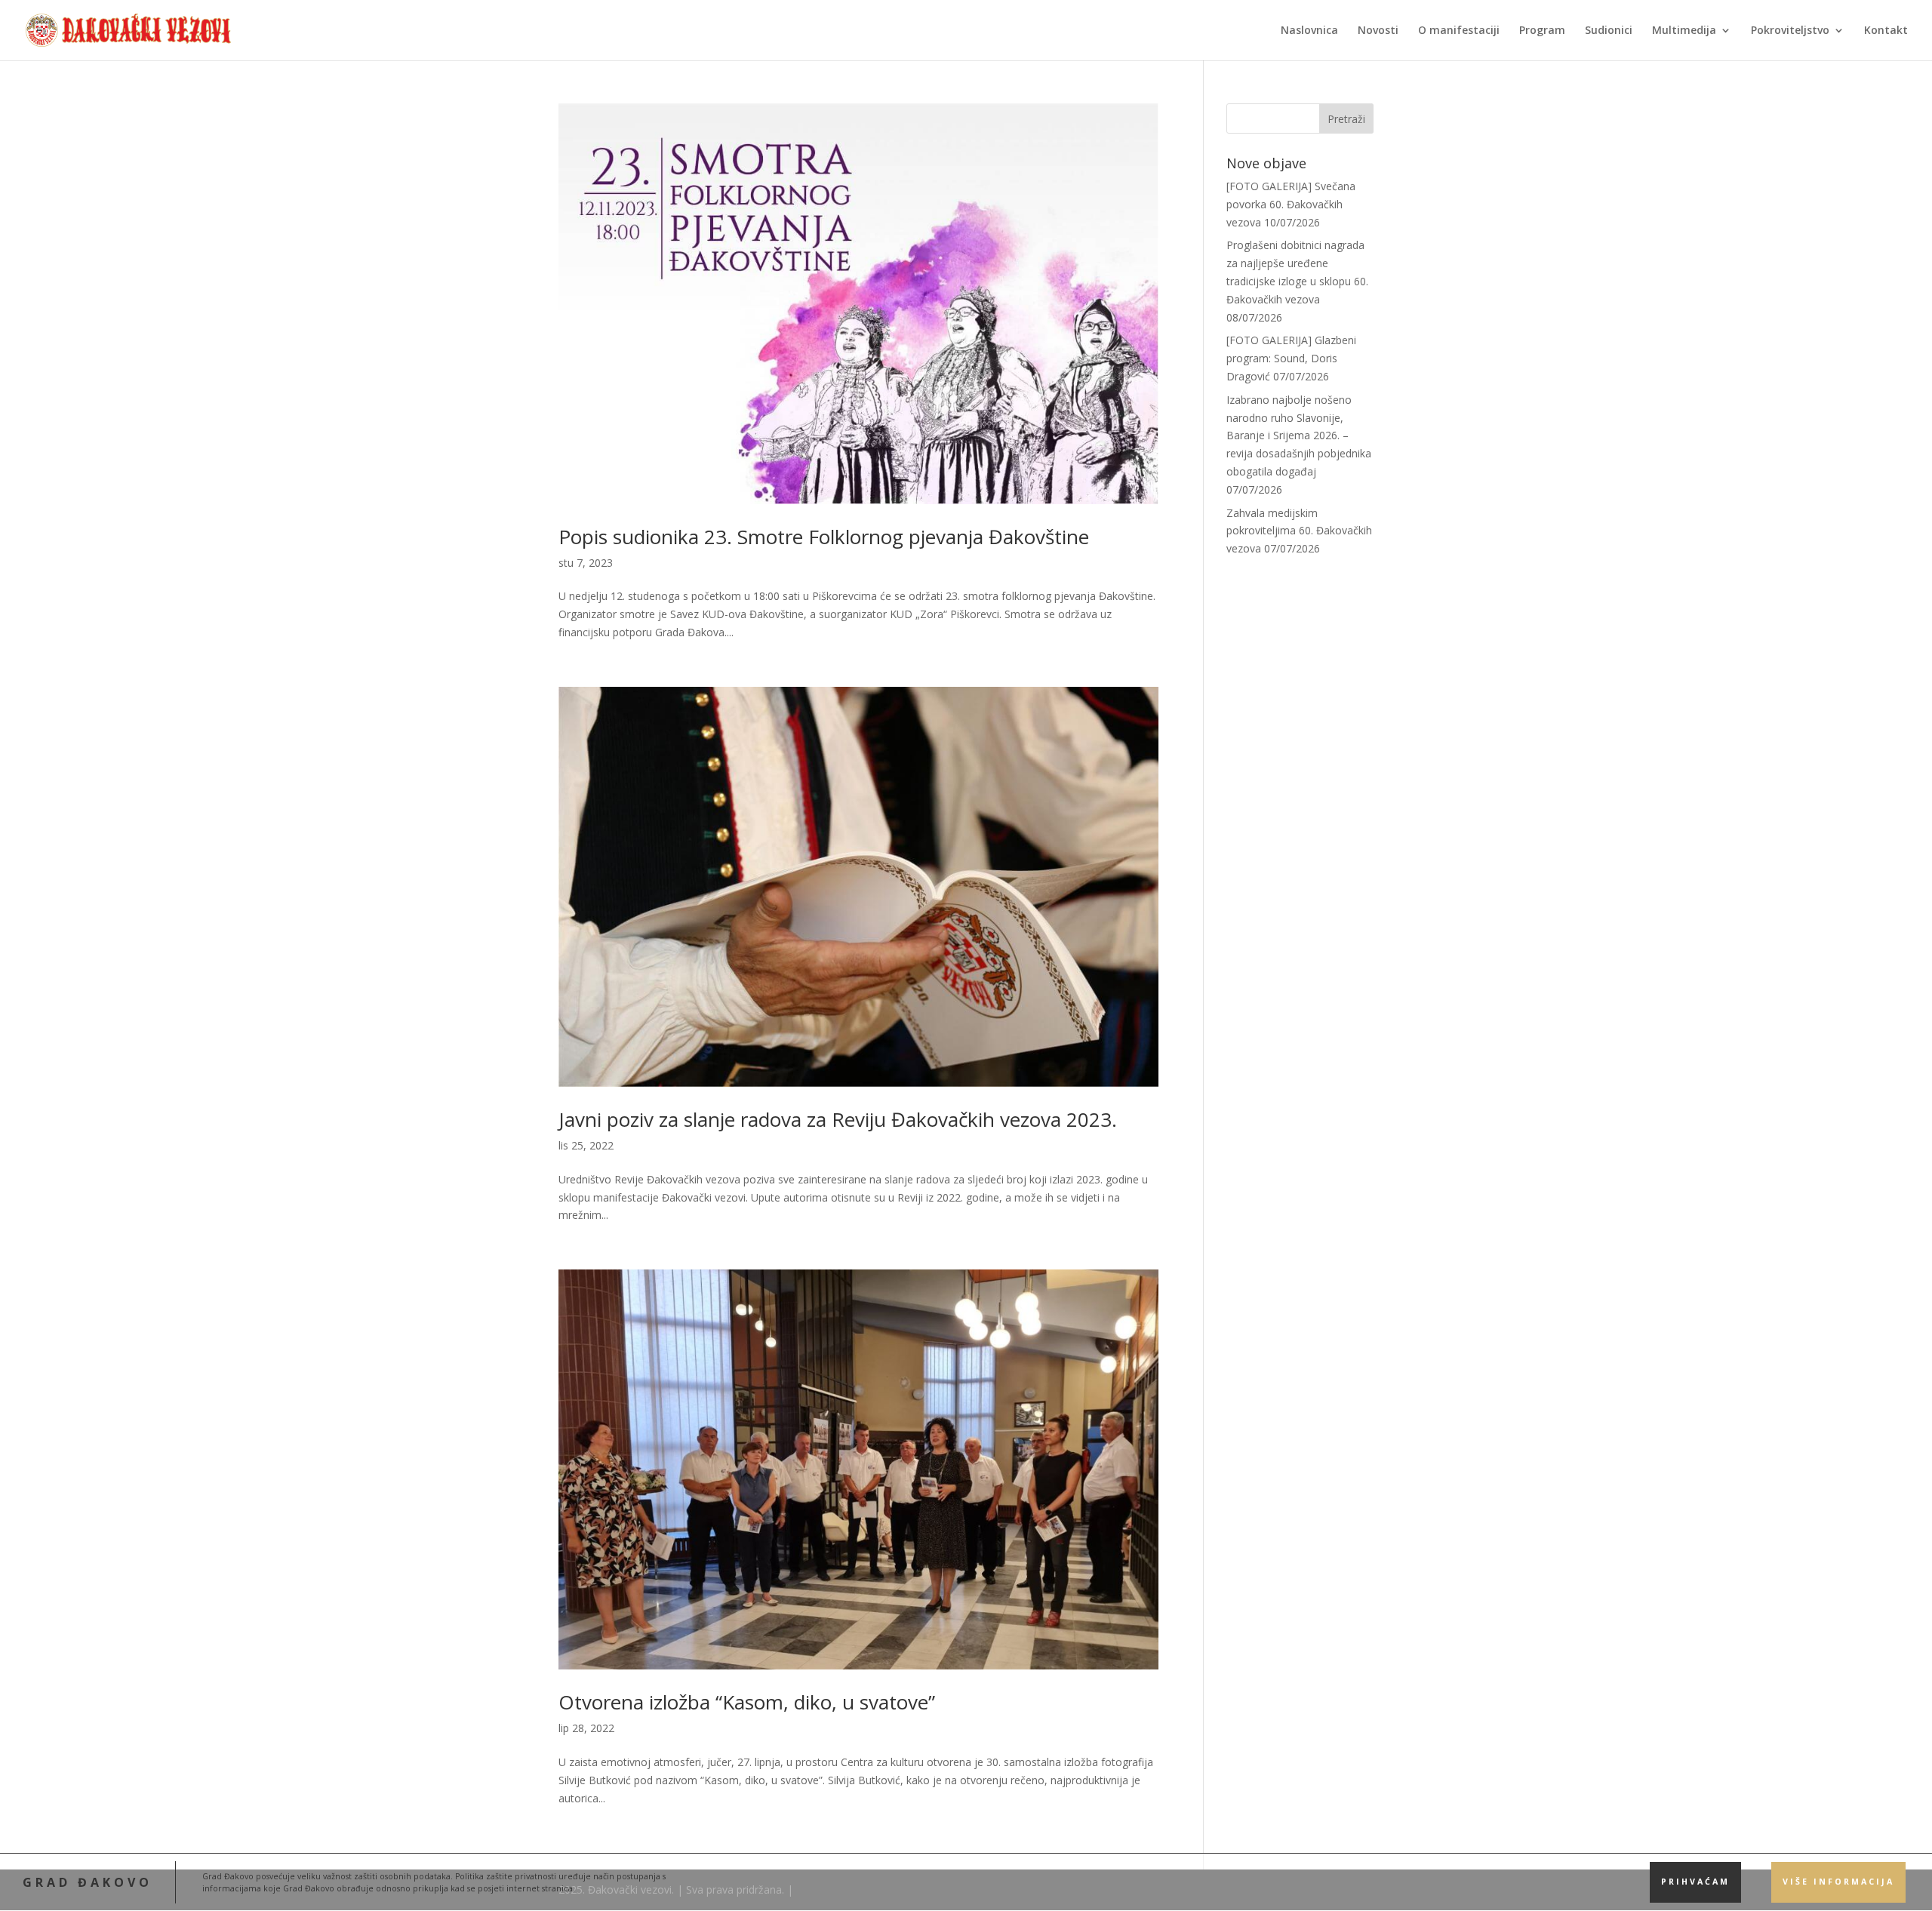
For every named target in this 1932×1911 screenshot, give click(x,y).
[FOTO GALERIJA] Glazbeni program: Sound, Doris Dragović (1291, 358)
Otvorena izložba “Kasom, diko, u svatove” (747, 1702)
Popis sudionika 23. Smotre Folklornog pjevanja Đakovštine (824, 537)
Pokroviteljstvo (1790, 31)
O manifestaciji (1459, 31)
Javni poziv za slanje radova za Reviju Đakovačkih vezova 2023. (838, 1119)
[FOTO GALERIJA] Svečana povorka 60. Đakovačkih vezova (1291, 204)
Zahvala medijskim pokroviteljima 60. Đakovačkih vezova (1299, 531)
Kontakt (1886, 31)
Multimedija (1684, 31)
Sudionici (1609, 31)
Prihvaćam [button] (1695, 1882)
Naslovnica (1309, 31)
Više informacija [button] (1838, 1882)
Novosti (1378, 31)
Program (1542, 31)
